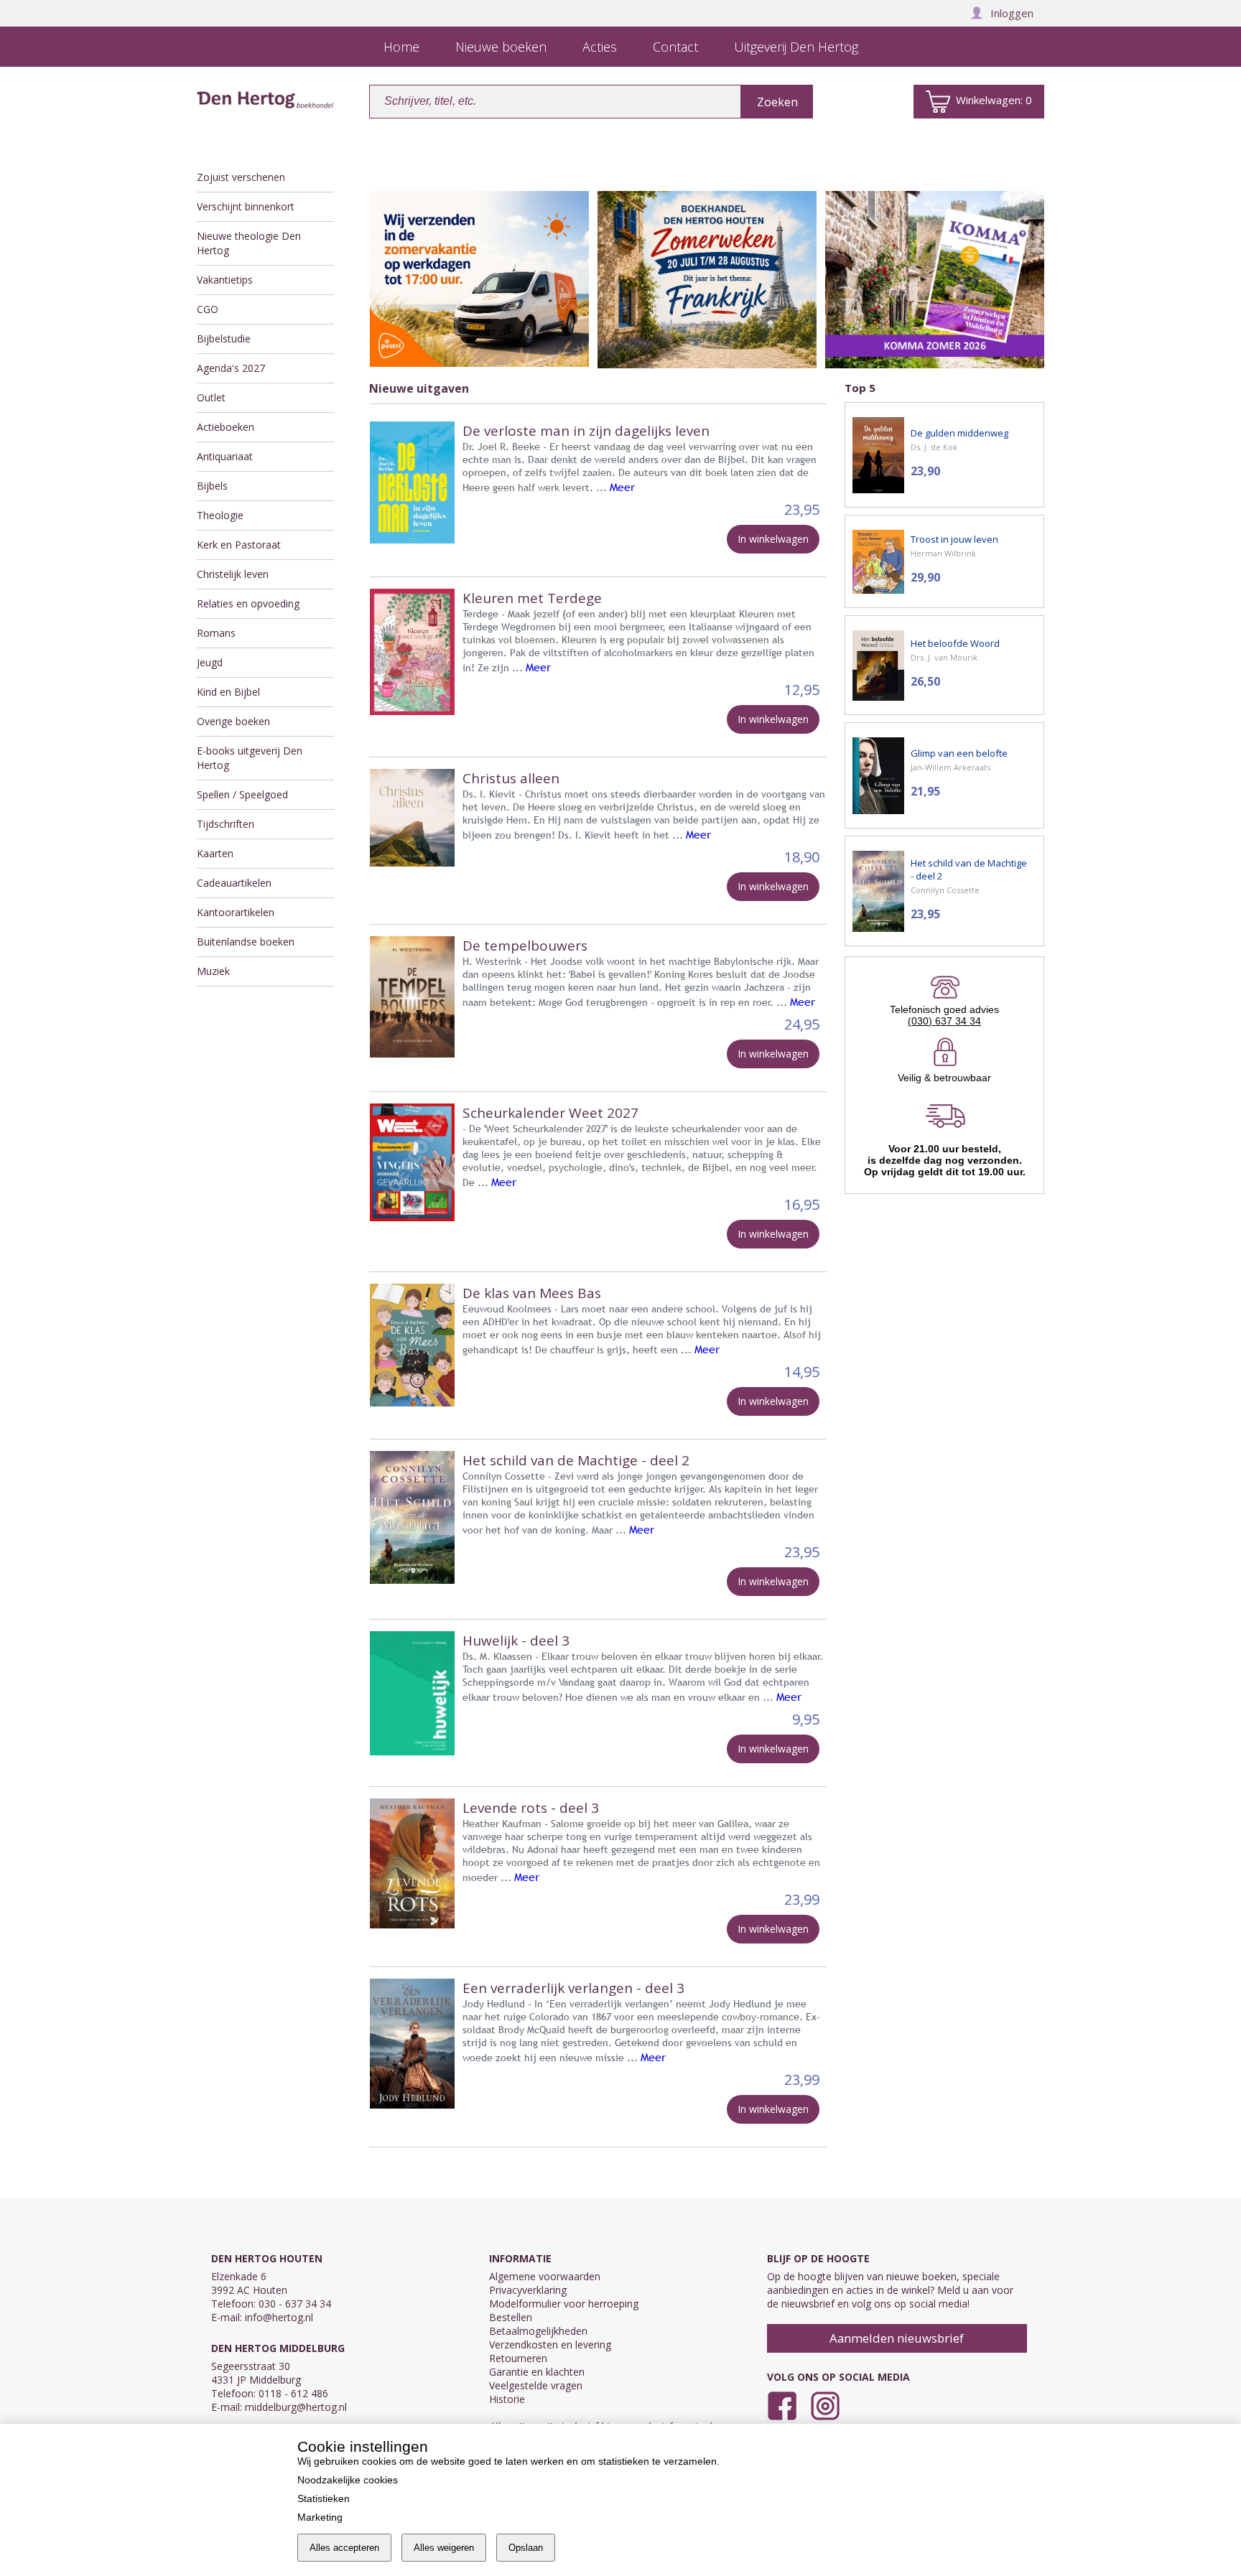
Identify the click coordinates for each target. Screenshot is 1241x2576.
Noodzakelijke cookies (348, 2480)
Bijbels (212, 486)
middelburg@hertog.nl (296, 2407)
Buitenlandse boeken (246, 942)
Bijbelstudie (224, 339)
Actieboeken (226, 427)
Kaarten (215, 853)
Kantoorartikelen (236, 912)
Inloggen (1012, 13)
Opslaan (526, 2548)
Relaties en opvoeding (248, 603)
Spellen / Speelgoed (242, 794)
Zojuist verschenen (241, 177)
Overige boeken (233, 721)
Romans (216, 633)
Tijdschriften (226, 824)
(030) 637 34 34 (944, 1021)
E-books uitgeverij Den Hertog (250, 758)
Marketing (320, 2517)
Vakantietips (225, 280)
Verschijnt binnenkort (246, 206)
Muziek (213, 971)
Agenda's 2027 (231, 368)
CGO (208, 309)
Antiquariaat (225, 456)
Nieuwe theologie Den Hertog (249, 243)
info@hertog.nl (279, 2317)
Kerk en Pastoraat (239, 545)
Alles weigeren (444, 2548)
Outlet (211, 397)
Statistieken (324, 2498)
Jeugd (210, 662)
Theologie (220, 515)
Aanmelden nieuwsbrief (897, 2338)
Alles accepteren (344, 2548)
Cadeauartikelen (234, 883)
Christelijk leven (233, 574)
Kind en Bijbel (228, 692)
